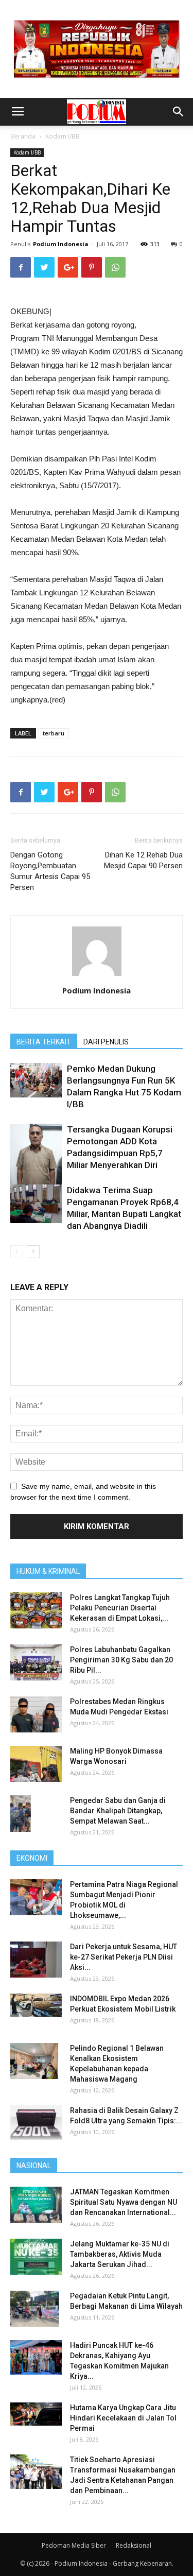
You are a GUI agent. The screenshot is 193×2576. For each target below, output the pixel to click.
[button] (179, 112)
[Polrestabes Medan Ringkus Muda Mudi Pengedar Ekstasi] (36, 1714)
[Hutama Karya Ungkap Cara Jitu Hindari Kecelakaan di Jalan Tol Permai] (36, 2414)
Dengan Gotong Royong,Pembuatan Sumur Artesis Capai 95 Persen (50, 871)
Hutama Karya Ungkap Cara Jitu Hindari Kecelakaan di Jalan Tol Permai (123, 2418)
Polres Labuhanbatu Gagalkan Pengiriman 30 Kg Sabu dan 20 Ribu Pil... (121, 1660)
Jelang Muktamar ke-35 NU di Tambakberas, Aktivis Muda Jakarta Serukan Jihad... (120, 2254)
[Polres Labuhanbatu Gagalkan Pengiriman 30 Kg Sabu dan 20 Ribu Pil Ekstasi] (36, 1662)
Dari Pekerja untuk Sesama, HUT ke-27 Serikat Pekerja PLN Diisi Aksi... (124, 1957)
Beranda (23, 136)
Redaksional (134, 2545)
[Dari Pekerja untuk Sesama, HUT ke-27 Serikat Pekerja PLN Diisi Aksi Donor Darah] (36, 1960)
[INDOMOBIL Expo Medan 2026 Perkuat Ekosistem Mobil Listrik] (36, 2005)
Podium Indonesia (61, 244)
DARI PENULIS (106, 1042)
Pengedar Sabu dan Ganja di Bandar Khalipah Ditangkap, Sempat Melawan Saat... (118, 1811)
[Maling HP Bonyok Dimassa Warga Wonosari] (36, 1764)
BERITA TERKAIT (44, 1042)
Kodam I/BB (63, 136)
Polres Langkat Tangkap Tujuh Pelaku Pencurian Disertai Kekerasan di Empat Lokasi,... (120, 1608)
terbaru (54, 733)
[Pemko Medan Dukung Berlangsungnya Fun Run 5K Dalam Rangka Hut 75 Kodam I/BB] (36, 1080)
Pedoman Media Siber (74, 2545)
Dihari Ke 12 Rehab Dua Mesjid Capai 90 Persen (143, 860)
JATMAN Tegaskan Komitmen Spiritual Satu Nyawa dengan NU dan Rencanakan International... (124, 2202)
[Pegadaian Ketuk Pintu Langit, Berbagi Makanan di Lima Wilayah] (35, 2309)
